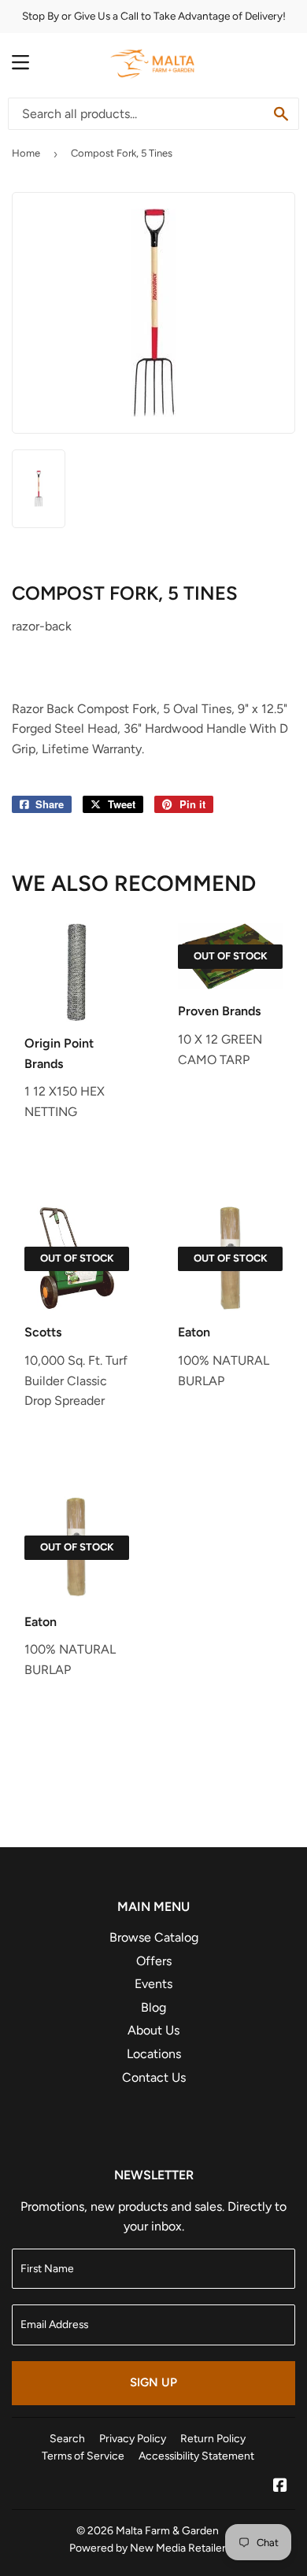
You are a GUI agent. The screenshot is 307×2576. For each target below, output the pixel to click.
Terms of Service (83, 2456)
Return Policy (213, 2438)
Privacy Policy (133, 2438)
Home (26, 153)
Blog (153, 2007)
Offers (154, 1961)
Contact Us (154, 2077)
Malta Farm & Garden (167, 2530)
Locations (154, 2054)
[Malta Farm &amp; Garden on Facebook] (280, 2487)
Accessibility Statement (196, 2456)
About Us (153, 2030)
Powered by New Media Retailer (148, 2548)
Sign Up (153, 2382)
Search (67, 2438)
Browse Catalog (154, 1937)
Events (153, 1984)
